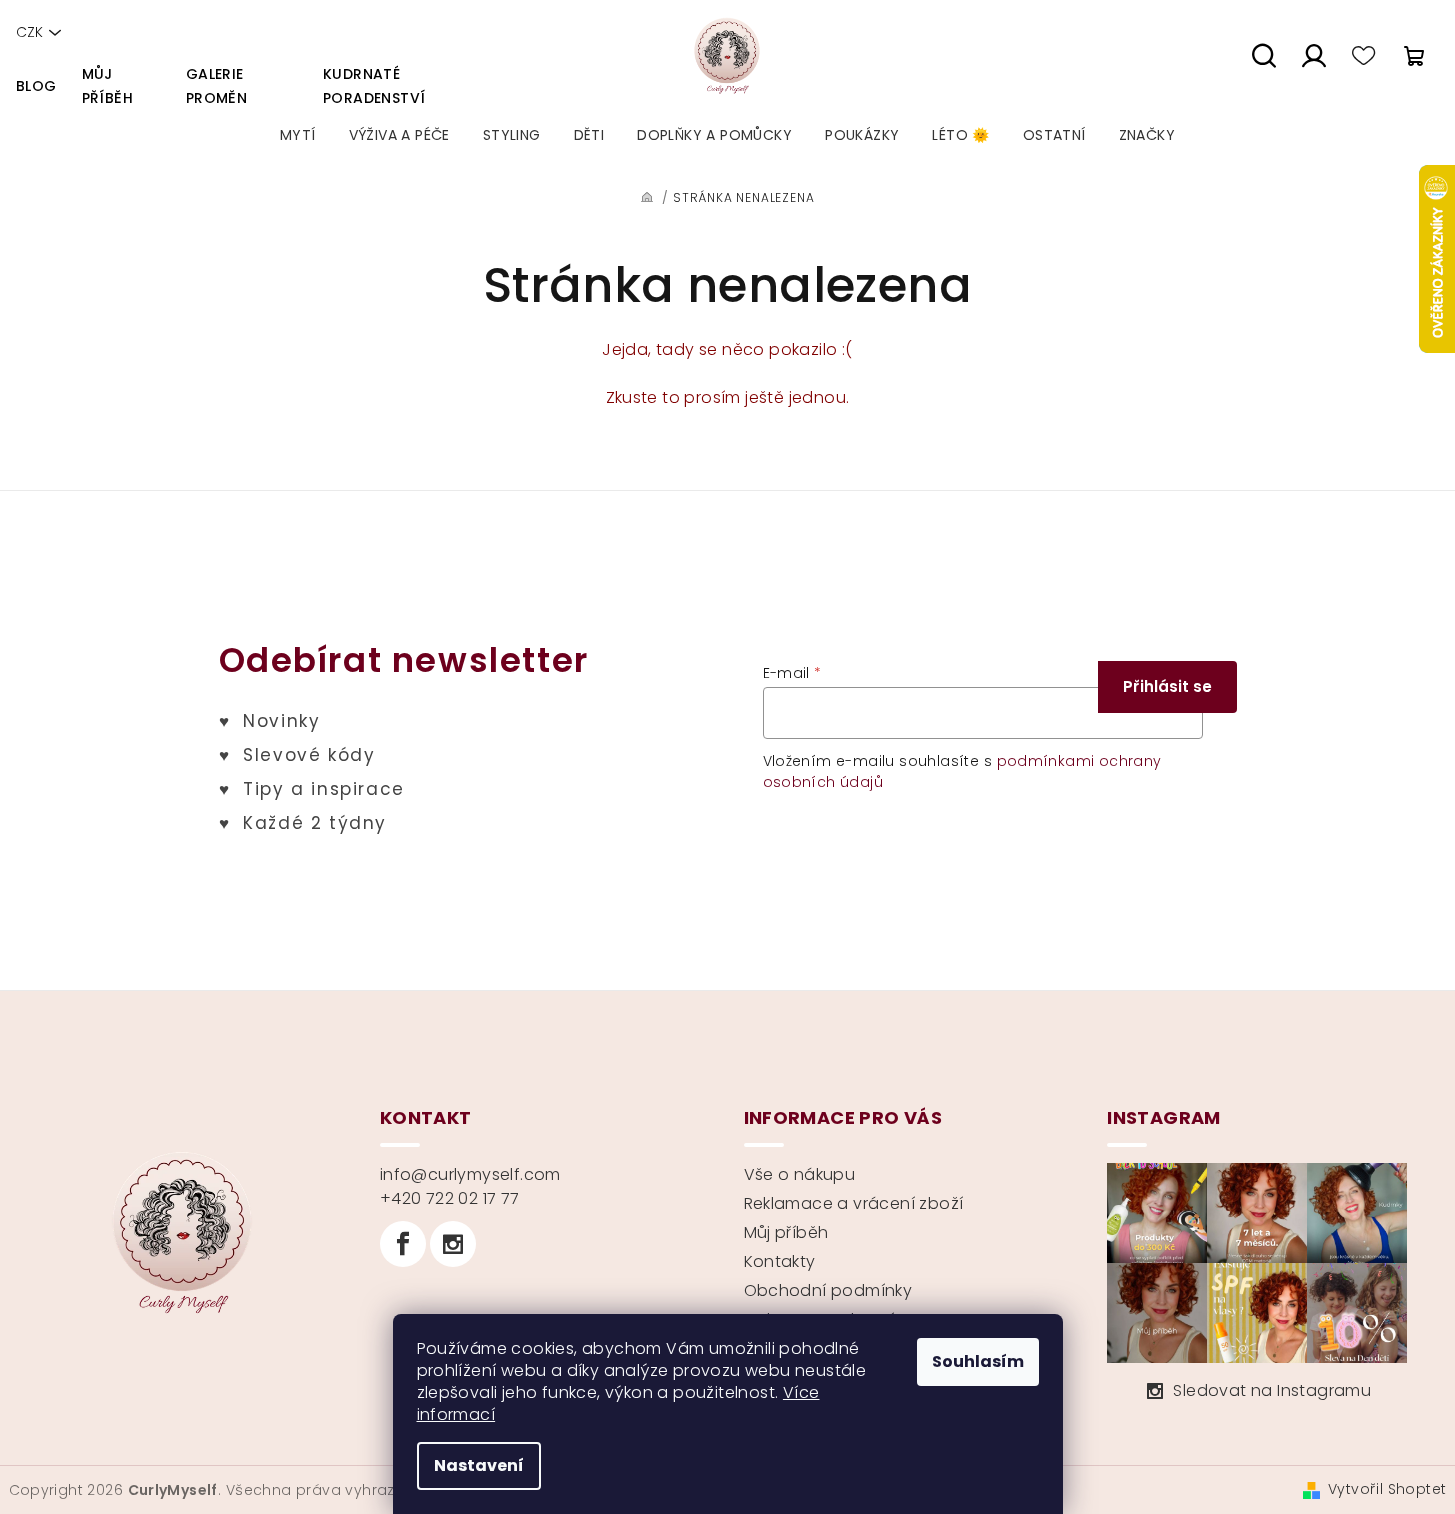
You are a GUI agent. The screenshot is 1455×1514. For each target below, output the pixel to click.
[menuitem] (298, 135)
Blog (36, 86)
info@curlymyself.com (470, 1174)
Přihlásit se (1167, 686)
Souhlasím (978, 1361)
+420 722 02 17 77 (450, 1198)
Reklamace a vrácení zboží (854, 1203)
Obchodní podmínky (828, 1290)
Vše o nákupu (800, 1174)
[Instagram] (453, 1244)
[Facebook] (403, 1244)
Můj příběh (107, 86)
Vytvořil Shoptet (1387, 1489)
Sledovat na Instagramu (1272, 1390)
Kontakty (780, 1261)
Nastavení (479, 1465)
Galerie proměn (216, 86)
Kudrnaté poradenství (374, 86)
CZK (29, 32)
